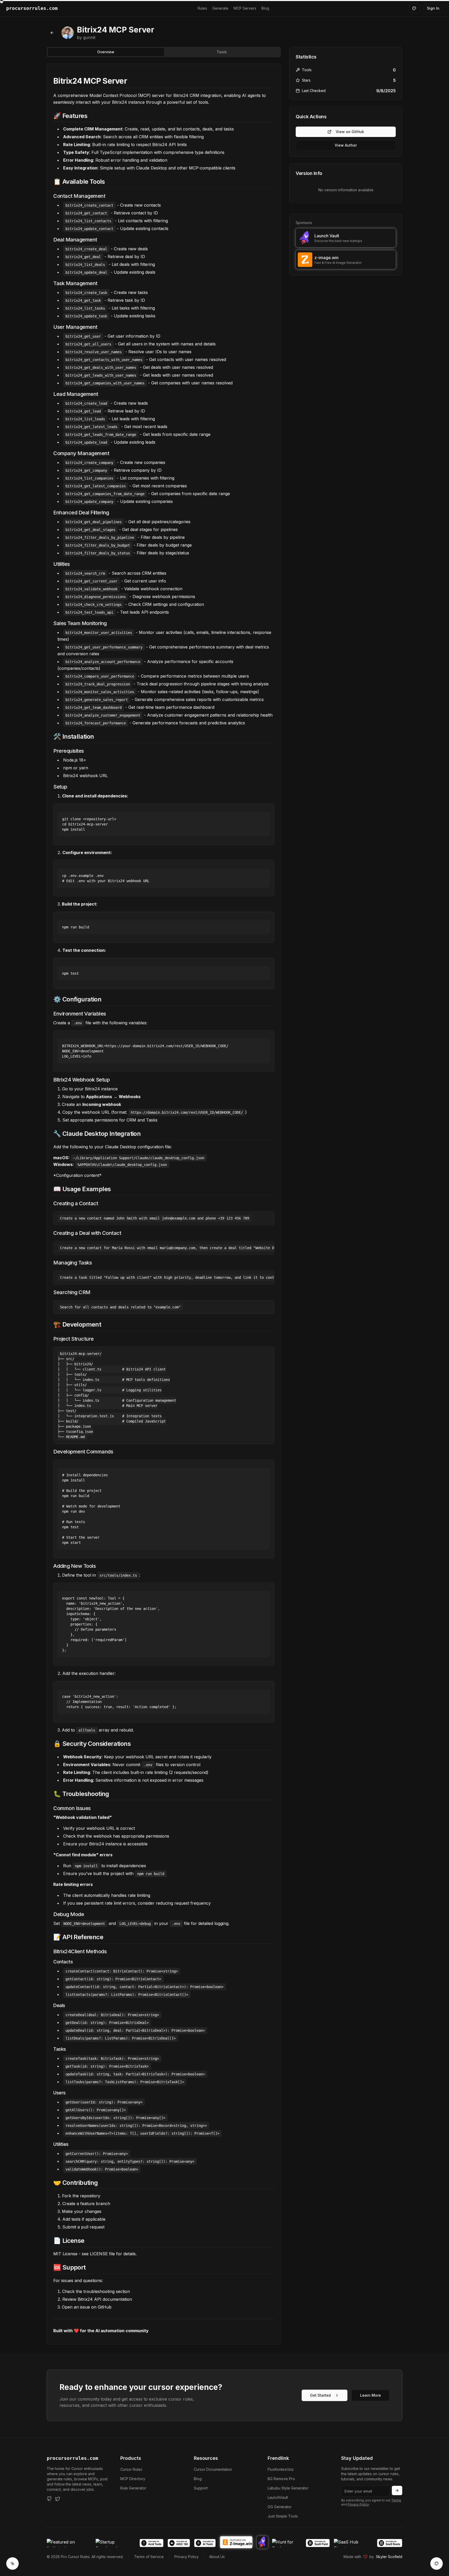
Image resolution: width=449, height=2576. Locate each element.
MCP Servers (245, 8)
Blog (265, 8)
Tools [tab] (222, 52)
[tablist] (164, 52)
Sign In (433, 8)
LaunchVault (278, 2497)
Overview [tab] (106, 52)
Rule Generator (133, 2488)
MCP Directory (133, 2479)
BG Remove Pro (281, 2479)
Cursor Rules (131, 2469)
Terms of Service (149, 2557)
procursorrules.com (72, 2458)
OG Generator (280, 2507)
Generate (220, 8)
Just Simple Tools (283, 2516)
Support (201, 2488)
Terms (396, 2500)
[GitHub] (49, 2499)
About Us (217, 2557)
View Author (346, 145)
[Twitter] (58, 2499)
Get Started (320, 2395)
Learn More (371, 2395)
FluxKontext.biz (281, 2469)
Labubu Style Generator (288, 2488)
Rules (202, 8)
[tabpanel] (164, 1204)
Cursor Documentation (213, 2469)
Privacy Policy (358, 2504)
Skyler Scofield (389, 2557)
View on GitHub (350, 132)
